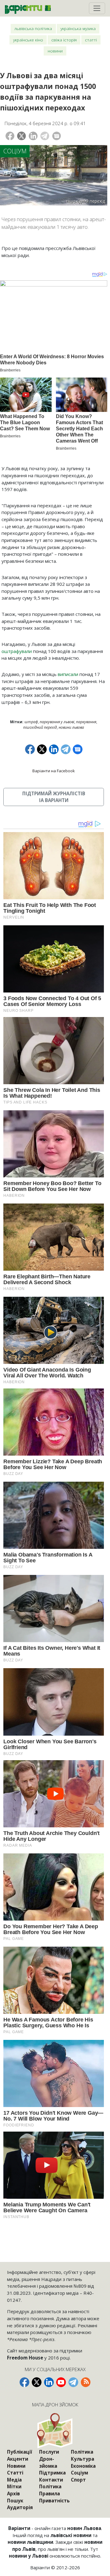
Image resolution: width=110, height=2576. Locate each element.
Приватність (54, 2501)
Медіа (14, 2480)
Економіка (83, 2466)
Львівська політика (33, 28)
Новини (55, 51)
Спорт (78, 2480)
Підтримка (52, 2473)
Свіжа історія (64, 40)
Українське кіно (28, 40)
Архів (13, 2493)
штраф (31, 722)
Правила (50, 2493)
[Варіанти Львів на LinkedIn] (49, 2382)
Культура (82, 2459)
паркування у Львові (57, 722)
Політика (50, 2486)
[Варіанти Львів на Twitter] (37, 2382)
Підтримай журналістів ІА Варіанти (54, 797)
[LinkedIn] (33, 136)
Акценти (18, 2459)
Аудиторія (20, 2507)
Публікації (20, 2452)
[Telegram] (45, 136)
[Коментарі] (57, 136)
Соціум (15, 151)
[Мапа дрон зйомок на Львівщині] (55, 2430)
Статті (91, 40)
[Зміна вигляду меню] (97, 8)
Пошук (15, 2501)
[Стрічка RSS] (86, 2382)
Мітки (14, 2486)
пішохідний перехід (40, 727)
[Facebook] (10, 136)
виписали (68, 674)
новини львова (71, 727)
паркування (86, 722)
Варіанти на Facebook (54, 771)
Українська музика (78, 28)
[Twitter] (22, 136)
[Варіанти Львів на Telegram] (73, 2382)
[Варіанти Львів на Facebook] (24, 2382)
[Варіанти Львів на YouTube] (61, 2382)
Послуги (49, 2452)
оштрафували (17, 651)
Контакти (51, 2480)
